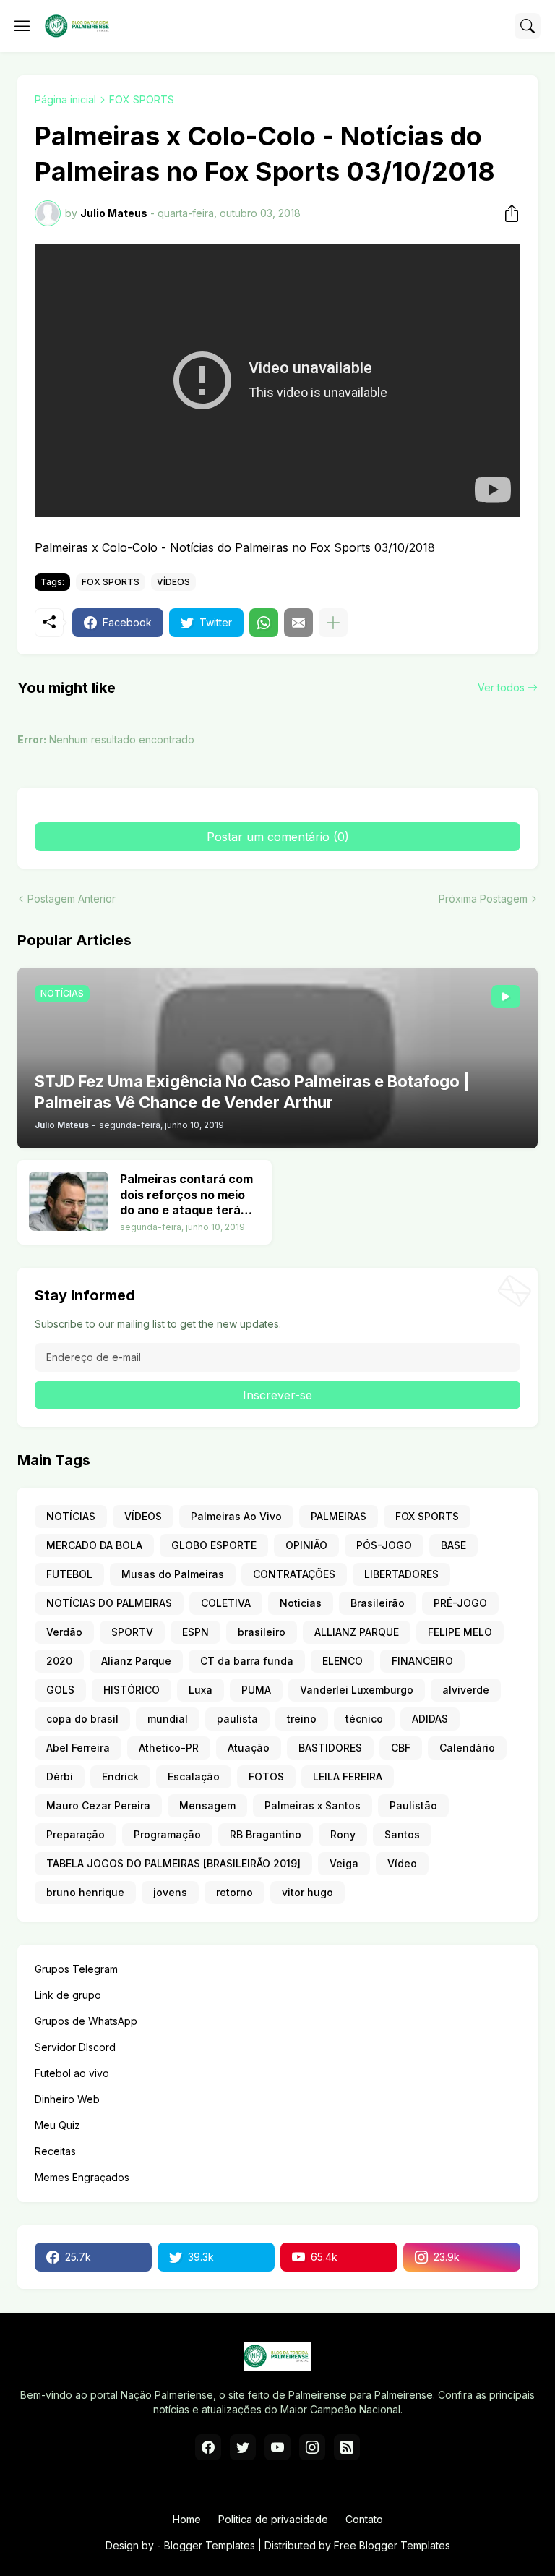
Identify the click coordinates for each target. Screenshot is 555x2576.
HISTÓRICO (132, 1690)
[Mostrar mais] (333, 623)
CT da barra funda (247, 1661)
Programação (167, 1834)
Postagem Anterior (72, 899)
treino (302, 1719)
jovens (170, 1892)
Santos (402, 1834)
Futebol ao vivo (72, 2073)
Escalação (194, 1777)
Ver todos (501, 687)
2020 (59, 1661)
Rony (343, 1834)
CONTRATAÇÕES (294, 1574)
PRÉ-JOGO (460, 1603)
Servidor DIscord (75, 2047)
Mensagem (207, 1805)
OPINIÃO (306, 1545)
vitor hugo (307, 1892)
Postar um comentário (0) (278, 837)
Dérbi (60, 1777)
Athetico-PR (169, 1748)
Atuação (249, 1748)
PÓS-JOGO (384, 1545)
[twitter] (243, 2447)
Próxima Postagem (483, 899)
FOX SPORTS (142, 99)
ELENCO (343, 1661)
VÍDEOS (173, 582)
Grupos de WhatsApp (86, 2021)
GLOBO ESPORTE (214, 1545)
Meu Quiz (57, 2125)
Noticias (301, 1603)
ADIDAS (430, 1719)
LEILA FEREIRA (348, 1777)
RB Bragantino (266, 1834)
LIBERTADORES (401, 1574)
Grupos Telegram (76, 1969)
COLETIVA (226, 1603)
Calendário (467, 1748)
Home (187, 2519)
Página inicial (65, 99)
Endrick (120, 1777)
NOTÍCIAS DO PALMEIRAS (109, 1603)
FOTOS (266, 1777)
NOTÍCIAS (71, 1516)
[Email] (298, 623)
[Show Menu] (22, 26)
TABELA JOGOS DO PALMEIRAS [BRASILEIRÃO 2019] (173, 1863)
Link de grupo (68, 1995)
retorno (235, 1892)
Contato (364, 2519)
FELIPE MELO (460, 1632)
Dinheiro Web (67, 2099)
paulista (237, 1719)
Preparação (76, 1834)
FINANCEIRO (422, 1661)
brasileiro (262, 1632)
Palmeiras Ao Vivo (236, 1516)
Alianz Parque (136, 1661)
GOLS (60, 1690)
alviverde (466, 1690)
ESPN (195, 1632)
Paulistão (413, 1805)
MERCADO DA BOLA (94, 1545)
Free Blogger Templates (392, 2545)
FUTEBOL (69, 1574)
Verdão (64, 1632)
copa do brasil (82, 1719)
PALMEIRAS (339, 1516)
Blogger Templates (210, 2545)
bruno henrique (85, 1892)
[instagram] (312, 2447)
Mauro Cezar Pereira (98, 1805)
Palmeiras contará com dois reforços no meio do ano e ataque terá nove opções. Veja (186, 1195)
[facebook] (208, 2447)
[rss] (347, 2447)
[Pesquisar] (528, 26)
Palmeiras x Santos (313, 1805)
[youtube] (277, 2447)
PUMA (256, 1690)
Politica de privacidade (273, 2519)
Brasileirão (378, 1603)
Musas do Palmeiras (173, 1574)
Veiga (344, 1863)
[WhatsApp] (264, 623)
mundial (168, 1719)
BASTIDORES (330, 1748)
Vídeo (402, 1863)
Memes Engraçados (82, 2177)
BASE (453, 1545)
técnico (364, 1719)
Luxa (201, 1690)
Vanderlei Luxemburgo (357, 1690)
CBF (401, 1748)
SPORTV (132, 1632)
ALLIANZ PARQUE (357, 1632)
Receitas (55, 2151)
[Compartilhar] (507, 213)
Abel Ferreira (78, 1748)
